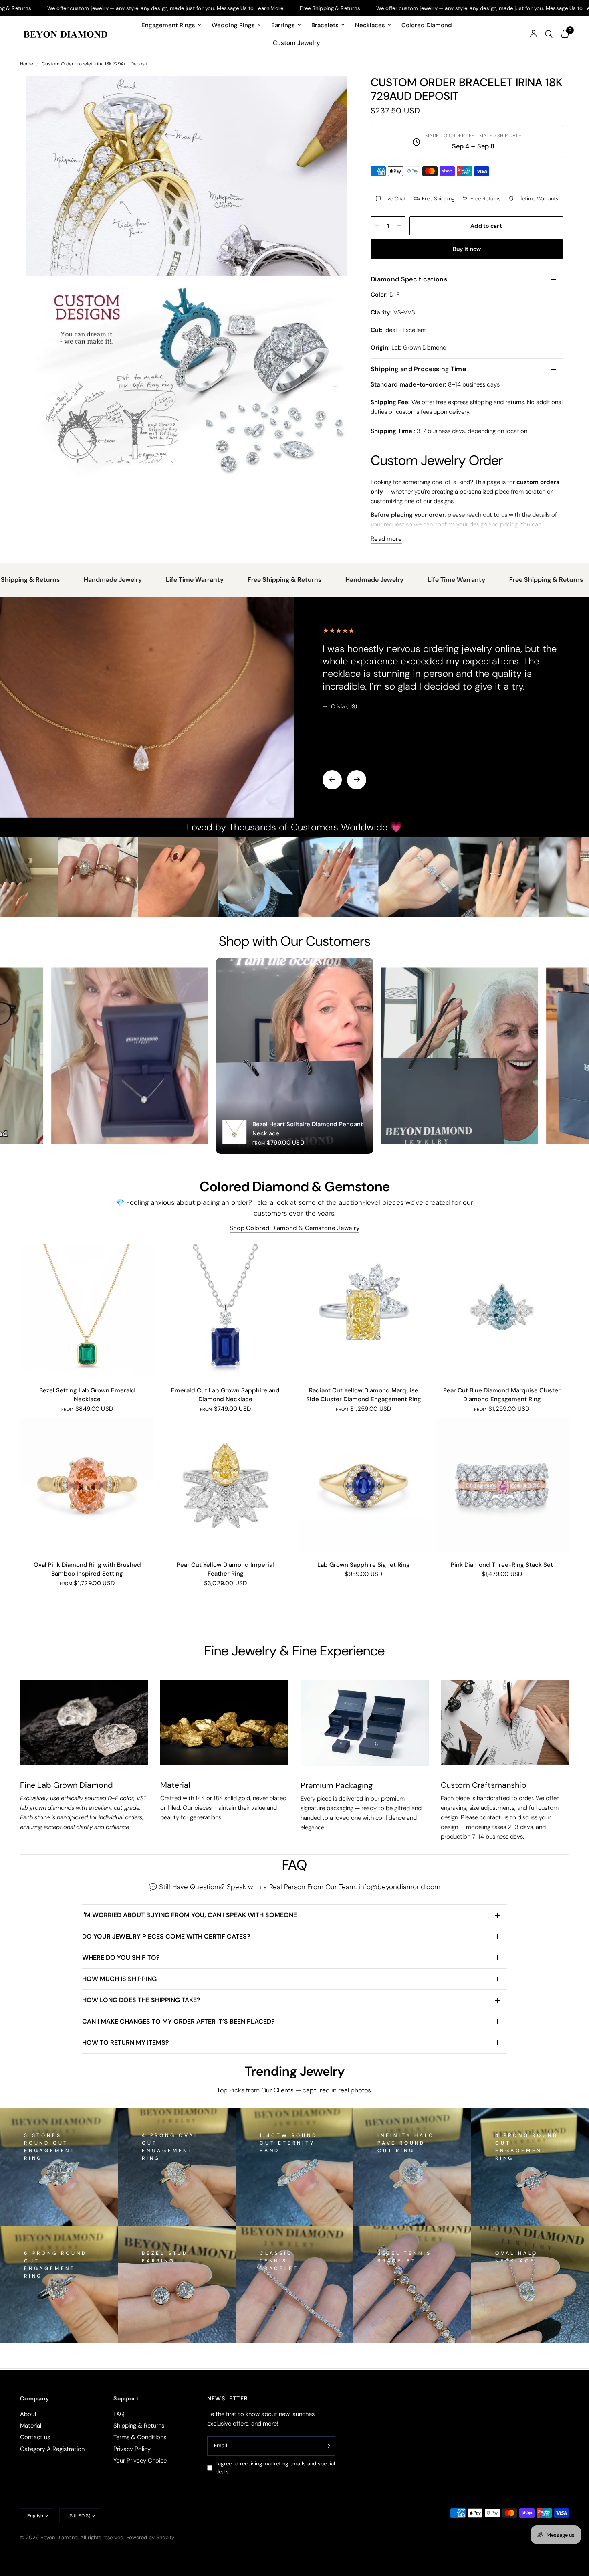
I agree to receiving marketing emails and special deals (275, 2468)
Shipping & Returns (139, 2426)
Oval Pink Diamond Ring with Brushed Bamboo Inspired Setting (87, 1569)
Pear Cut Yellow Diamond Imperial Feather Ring (225, 1569)
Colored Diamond (427, 25)
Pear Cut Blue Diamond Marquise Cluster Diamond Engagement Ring (502, 1395)
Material (31, 2426)
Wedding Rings (233, 25)
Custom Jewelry (297, 43)
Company (35, 2398)
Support (126, 2398)
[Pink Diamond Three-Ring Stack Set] (502, 1485)
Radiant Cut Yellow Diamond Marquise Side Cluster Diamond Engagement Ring (364, 1395)
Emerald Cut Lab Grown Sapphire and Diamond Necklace (225, 1395)
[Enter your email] (327, 2446)
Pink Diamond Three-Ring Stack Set (502, 1565)
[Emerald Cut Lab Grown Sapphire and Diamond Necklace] (225, 1311)
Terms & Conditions (140, 2437)
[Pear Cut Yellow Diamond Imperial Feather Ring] (225, 1485)
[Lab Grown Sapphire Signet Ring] (364, 1485)
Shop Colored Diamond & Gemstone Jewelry (295, 1228)
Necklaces (370, 25)
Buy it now (467, 249)
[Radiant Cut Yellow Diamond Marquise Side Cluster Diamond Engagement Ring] (364, 1311)
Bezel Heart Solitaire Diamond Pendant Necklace (308, 1129)
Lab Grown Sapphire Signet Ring (364, 1565)
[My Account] (534, 34)
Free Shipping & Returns (204, 8)
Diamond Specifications (409, 279)
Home (27, 64)
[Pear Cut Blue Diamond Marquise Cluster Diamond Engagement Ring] (502, 1311)
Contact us (35, 2437)
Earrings (283, 25)
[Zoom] (330, 93)
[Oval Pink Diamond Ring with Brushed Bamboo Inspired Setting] (87, 1485)
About (28, 2414)
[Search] (549, 34)
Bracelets (325, 25)
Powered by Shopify (150, 2537)
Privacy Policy (132, 2449)
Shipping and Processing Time (418, 369)
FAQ (119, 2414)
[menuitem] (171, 25)
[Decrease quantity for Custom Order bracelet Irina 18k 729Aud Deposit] (377, 226)
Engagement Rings (168, 25)
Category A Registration (52, 2449)
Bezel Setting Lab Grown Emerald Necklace (87, 1395)
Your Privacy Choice (140, 2461)
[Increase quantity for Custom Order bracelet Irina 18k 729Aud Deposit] (399, 226)
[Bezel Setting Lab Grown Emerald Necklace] (87, 1311)
